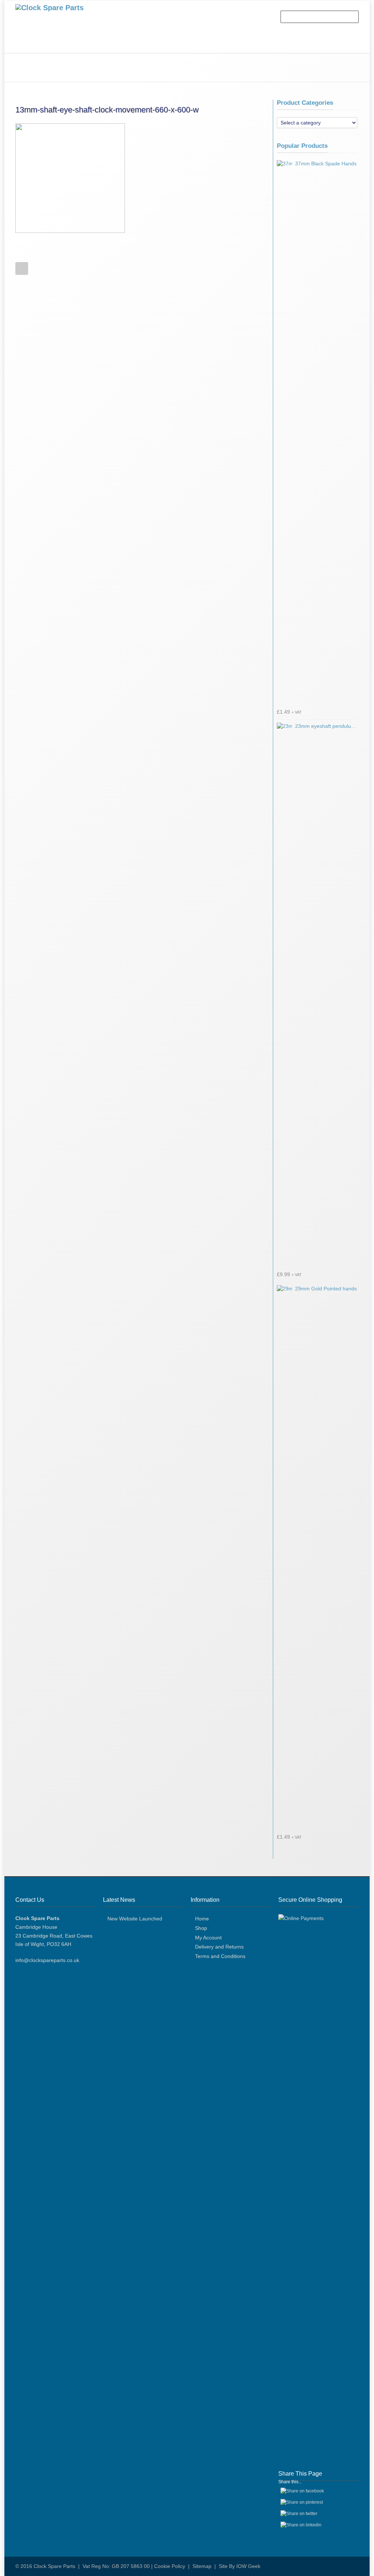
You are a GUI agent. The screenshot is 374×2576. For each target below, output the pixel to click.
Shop (95, 44)
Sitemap (202, 2566)
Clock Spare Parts (54, 2566)
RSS (351, 2566)
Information (129, 44)
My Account (208, 1938)
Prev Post (22, 268)
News (164, 44)
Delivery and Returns (219, 1947)
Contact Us (199, 44)
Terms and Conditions (220, 1956)
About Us (63, 44)
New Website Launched (135, 1919)
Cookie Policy (170, 2566)
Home (30, 44)
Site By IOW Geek (240, 2566)
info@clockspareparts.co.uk (47, 1960)
